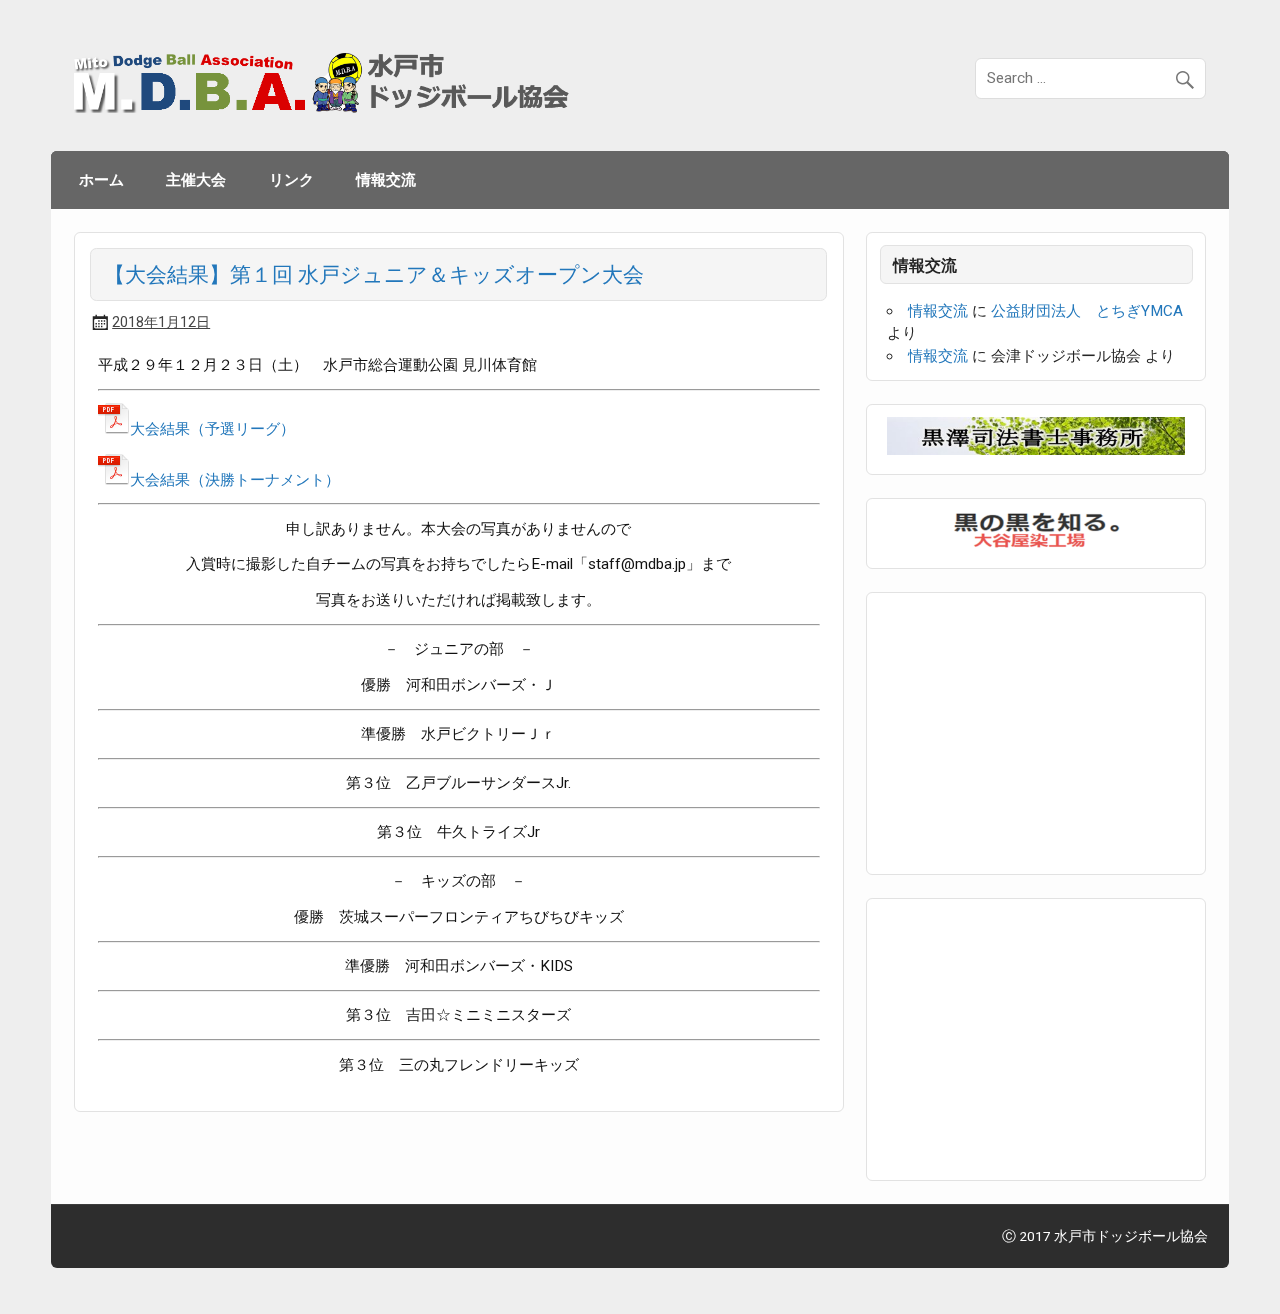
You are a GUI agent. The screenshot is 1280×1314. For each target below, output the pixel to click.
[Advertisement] (1037, 730)
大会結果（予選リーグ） (212, 429)
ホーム (101, 179)
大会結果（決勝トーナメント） (235, 480)
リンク (291, 179)
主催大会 (196, 179)
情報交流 (386, 179)
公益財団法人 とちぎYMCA (1087, 311)
